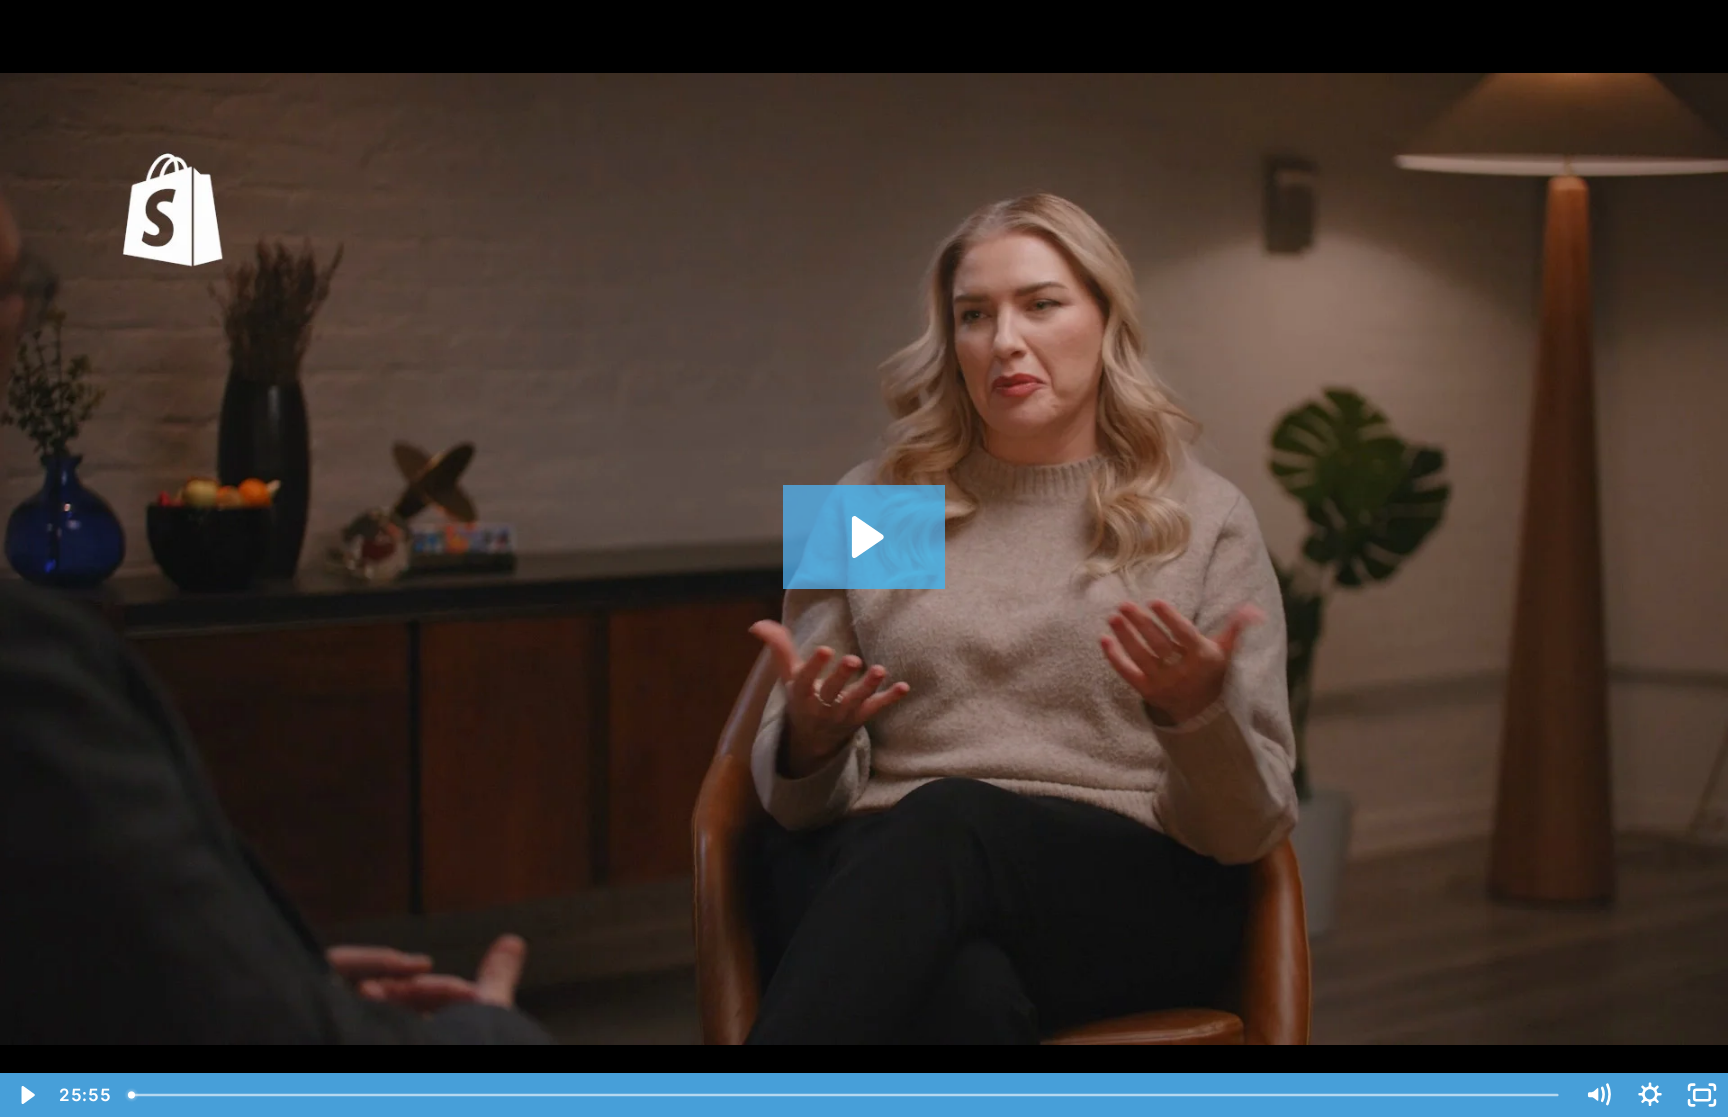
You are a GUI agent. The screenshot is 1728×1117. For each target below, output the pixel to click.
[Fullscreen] (1702, 1095)
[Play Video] (26, 1095)
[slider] (845, 1095)
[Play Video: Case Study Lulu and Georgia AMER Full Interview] (864, 537)
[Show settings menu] (1650, 1095)
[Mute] (1598, 1095)
